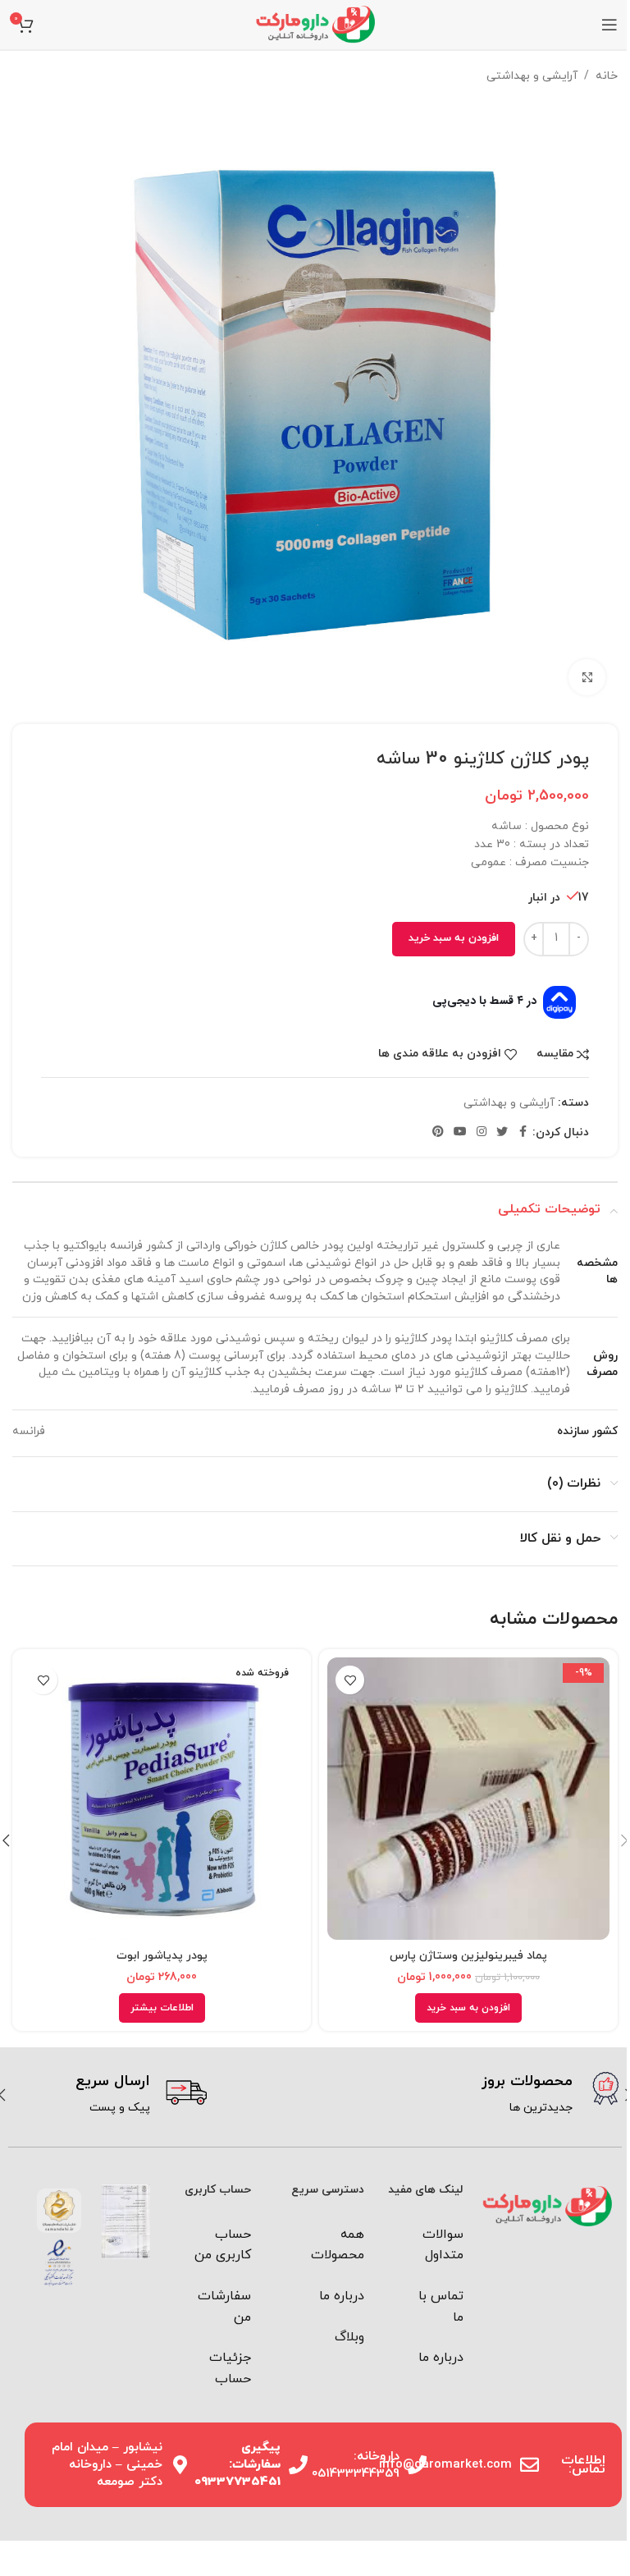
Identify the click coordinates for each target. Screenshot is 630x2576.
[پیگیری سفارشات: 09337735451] (298, 2465)
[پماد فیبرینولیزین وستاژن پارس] (468, 1799)
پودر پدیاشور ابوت (162, 1956)
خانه (607, 76)
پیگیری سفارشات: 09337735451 (237, 2465)
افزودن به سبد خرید (454, 938)
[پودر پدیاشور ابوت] (162, 1799)
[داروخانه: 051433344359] (417, 2465)
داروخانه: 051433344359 (356, 2465)
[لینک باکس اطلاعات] (419, 2095)
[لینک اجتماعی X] (502, 1132)
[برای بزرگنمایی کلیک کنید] (587, 678)
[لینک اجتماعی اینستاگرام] (482, 1132)
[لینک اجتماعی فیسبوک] (523, 1132)
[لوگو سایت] (315, 23)
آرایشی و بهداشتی (532, 76)
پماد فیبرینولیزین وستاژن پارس (468, 1956)
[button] (468, 2008)
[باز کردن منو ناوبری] (609, 25)
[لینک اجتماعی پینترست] (438, 1132)
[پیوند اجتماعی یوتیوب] (460, 1132)
